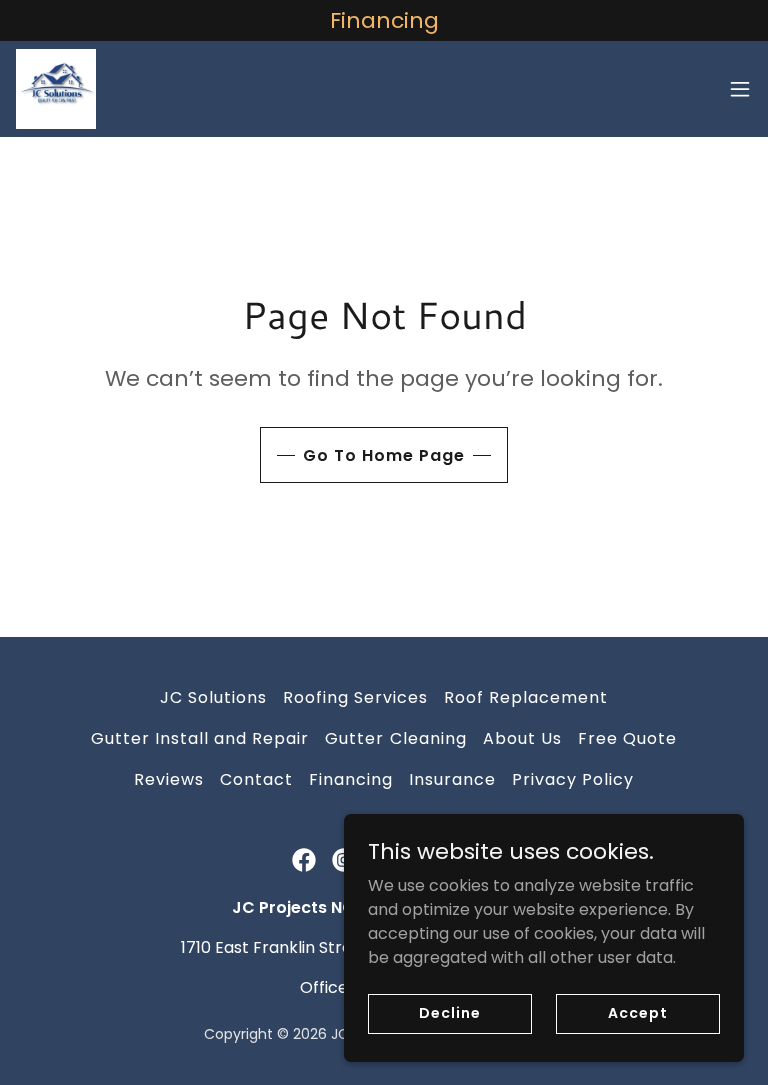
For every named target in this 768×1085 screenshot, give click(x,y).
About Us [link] (522, 738)
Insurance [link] (452, 779)
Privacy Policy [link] (573, 779)
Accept (637, 1013)
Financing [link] (351, 779)
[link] (56, 89)
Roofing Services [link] (355, 697)
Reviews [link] (169, 779)
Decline (449, 1013)
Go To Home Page (384, 455)
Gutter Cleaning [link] (395, 738)
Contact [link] (256, 779)
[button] (740, 89)
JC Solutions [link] (213, 697)
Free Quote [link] (627, 738)
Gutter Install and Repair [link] (200, 738)
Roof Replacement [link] (526, 697)
